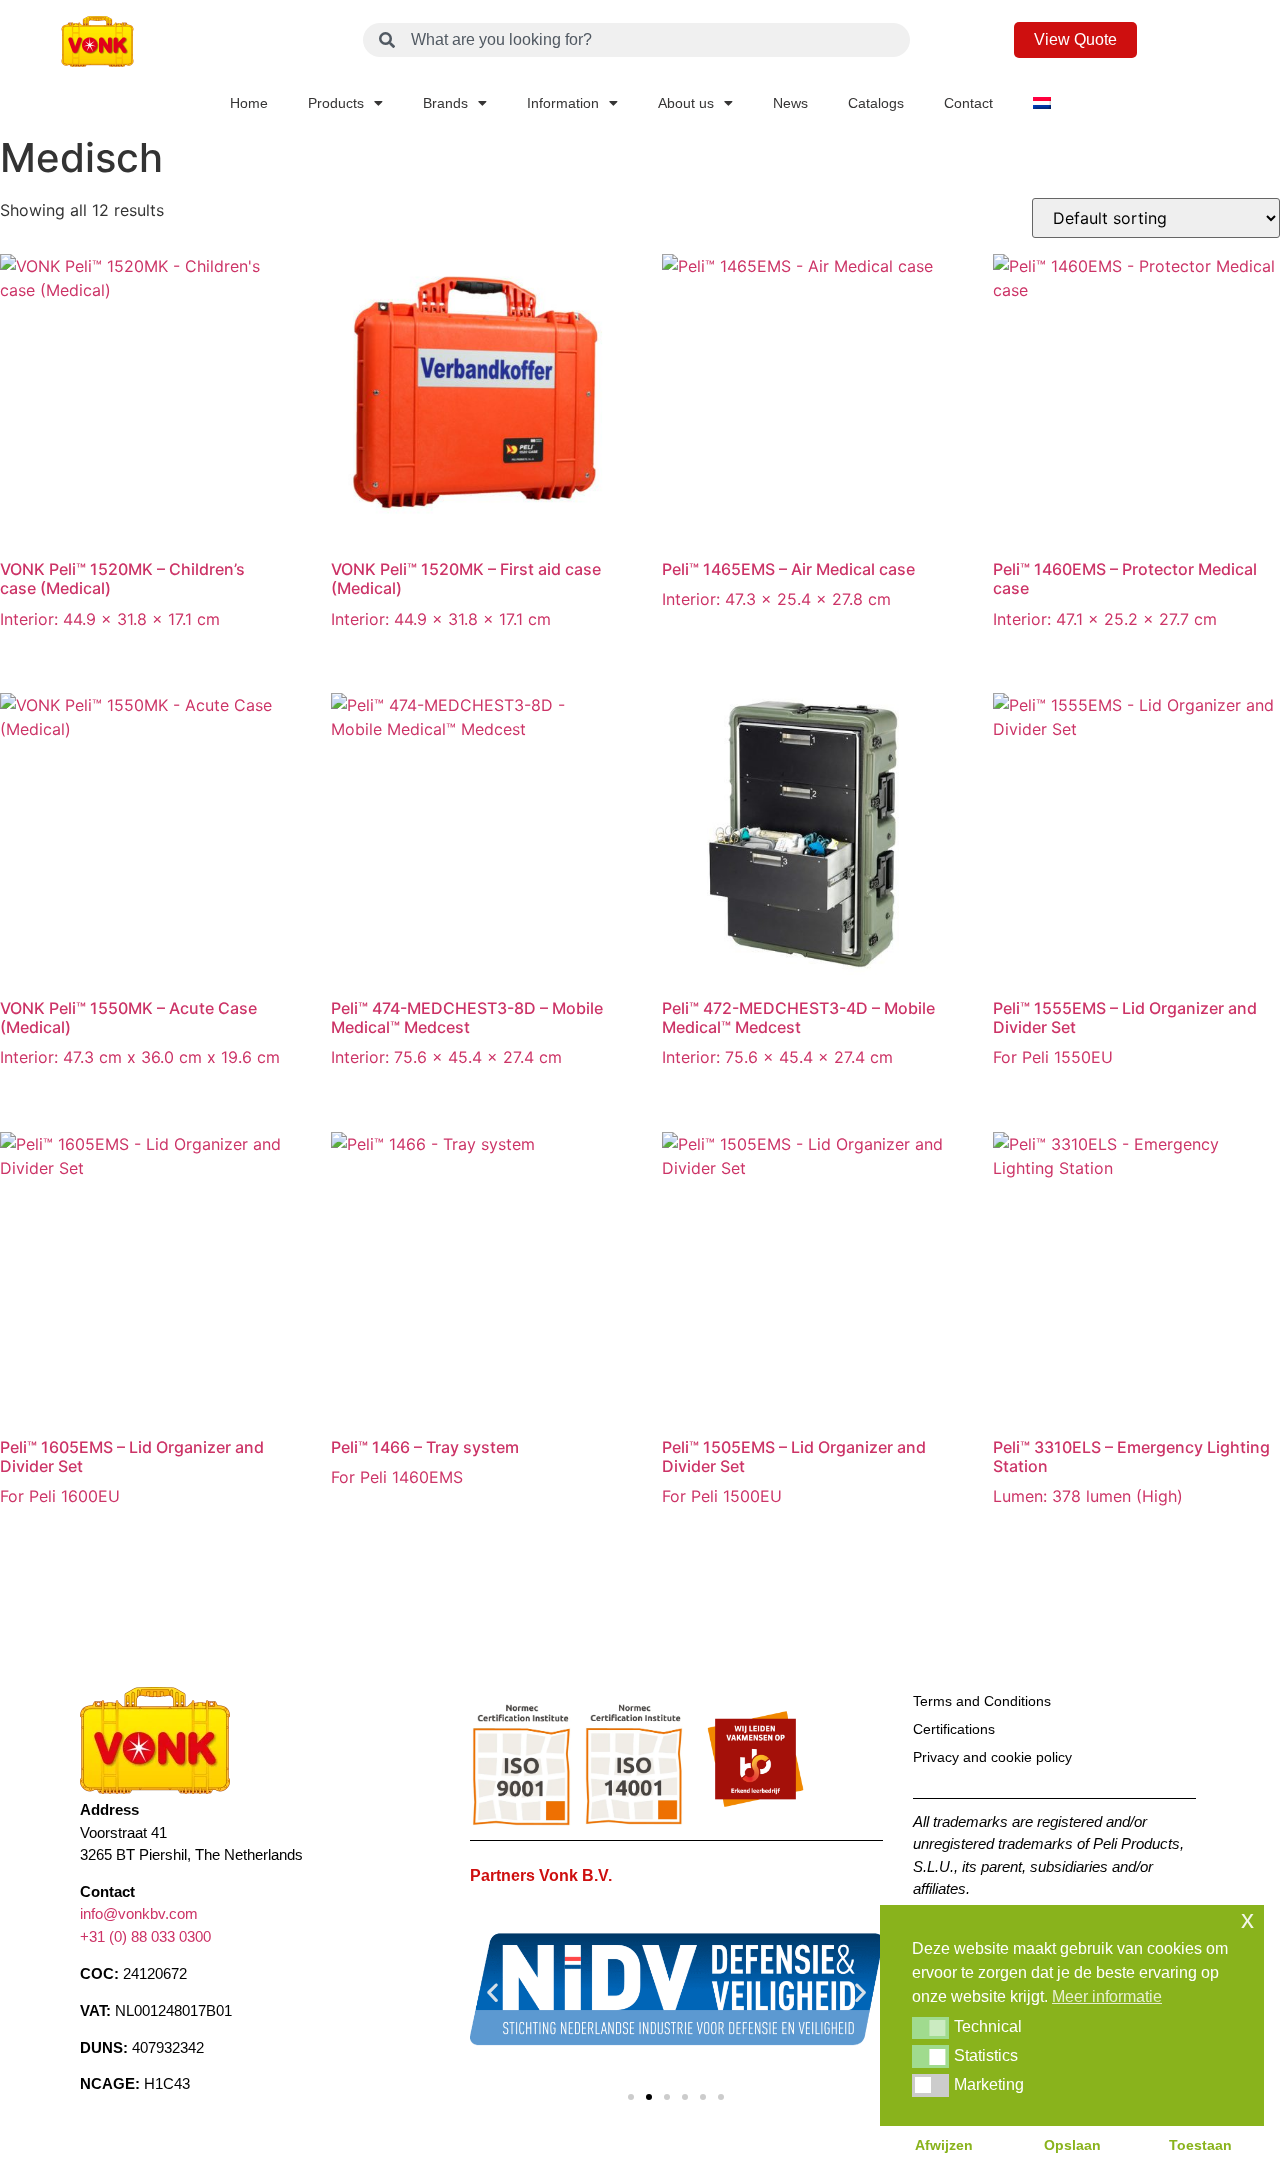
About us (686, 103)
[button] (492, 1992)
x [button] (1247, 1919)
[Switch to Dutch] (1042, 103)
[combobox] (636, 40)
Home (249, 103)
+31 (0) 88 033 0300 (145, 1935)
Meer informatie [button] (1107, 1996)
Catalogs (876, 103)
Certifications (954, 1729)
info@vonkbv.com (139, 1913)
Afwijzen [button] (944, 2145)
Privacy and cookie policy (992, 1757)
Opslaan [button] (1072, 2145)
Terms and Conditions (982, 1701)
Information (563, 103)
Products (336, 103)
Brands (445, 103)
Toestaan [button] (1200, 2145)
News (790, 103)
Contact (968, 103)
